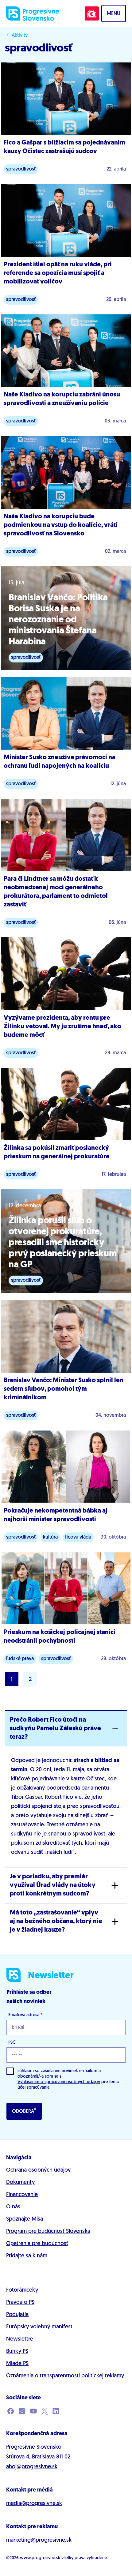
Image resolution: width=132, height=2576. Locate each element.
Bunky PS (17, 2352)
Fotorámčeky (22, 2290)
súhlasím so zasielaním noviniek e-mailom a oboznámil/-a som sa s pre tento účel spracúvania (68, 2079)
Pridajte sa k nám (27, 2256)
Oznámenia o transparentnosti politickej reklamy (65, 2376)
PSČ (12, 2043)
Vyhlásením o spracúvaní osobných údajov (59, 2082)
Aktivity (20, 36)
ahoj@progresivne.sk (32, 2467)
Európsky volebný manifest (39, 2327)
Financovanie (22, 2195)
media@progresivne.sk (34, 2504)
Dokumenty (20, 2183)
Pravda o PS (20, 2303)
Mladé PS (17, 2364)
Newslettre (20, 2339)
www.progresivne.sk (40, 2558)
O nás (13, 2207)
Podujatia (17, 2315)
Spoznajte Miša (25, 2219)
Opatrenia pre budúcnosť (37, 2244)
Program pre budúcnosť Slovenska (48, 2232)
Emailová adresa (25, 2015)
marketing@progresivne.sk (39, 2540)
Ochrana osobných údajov (38, 2170)
